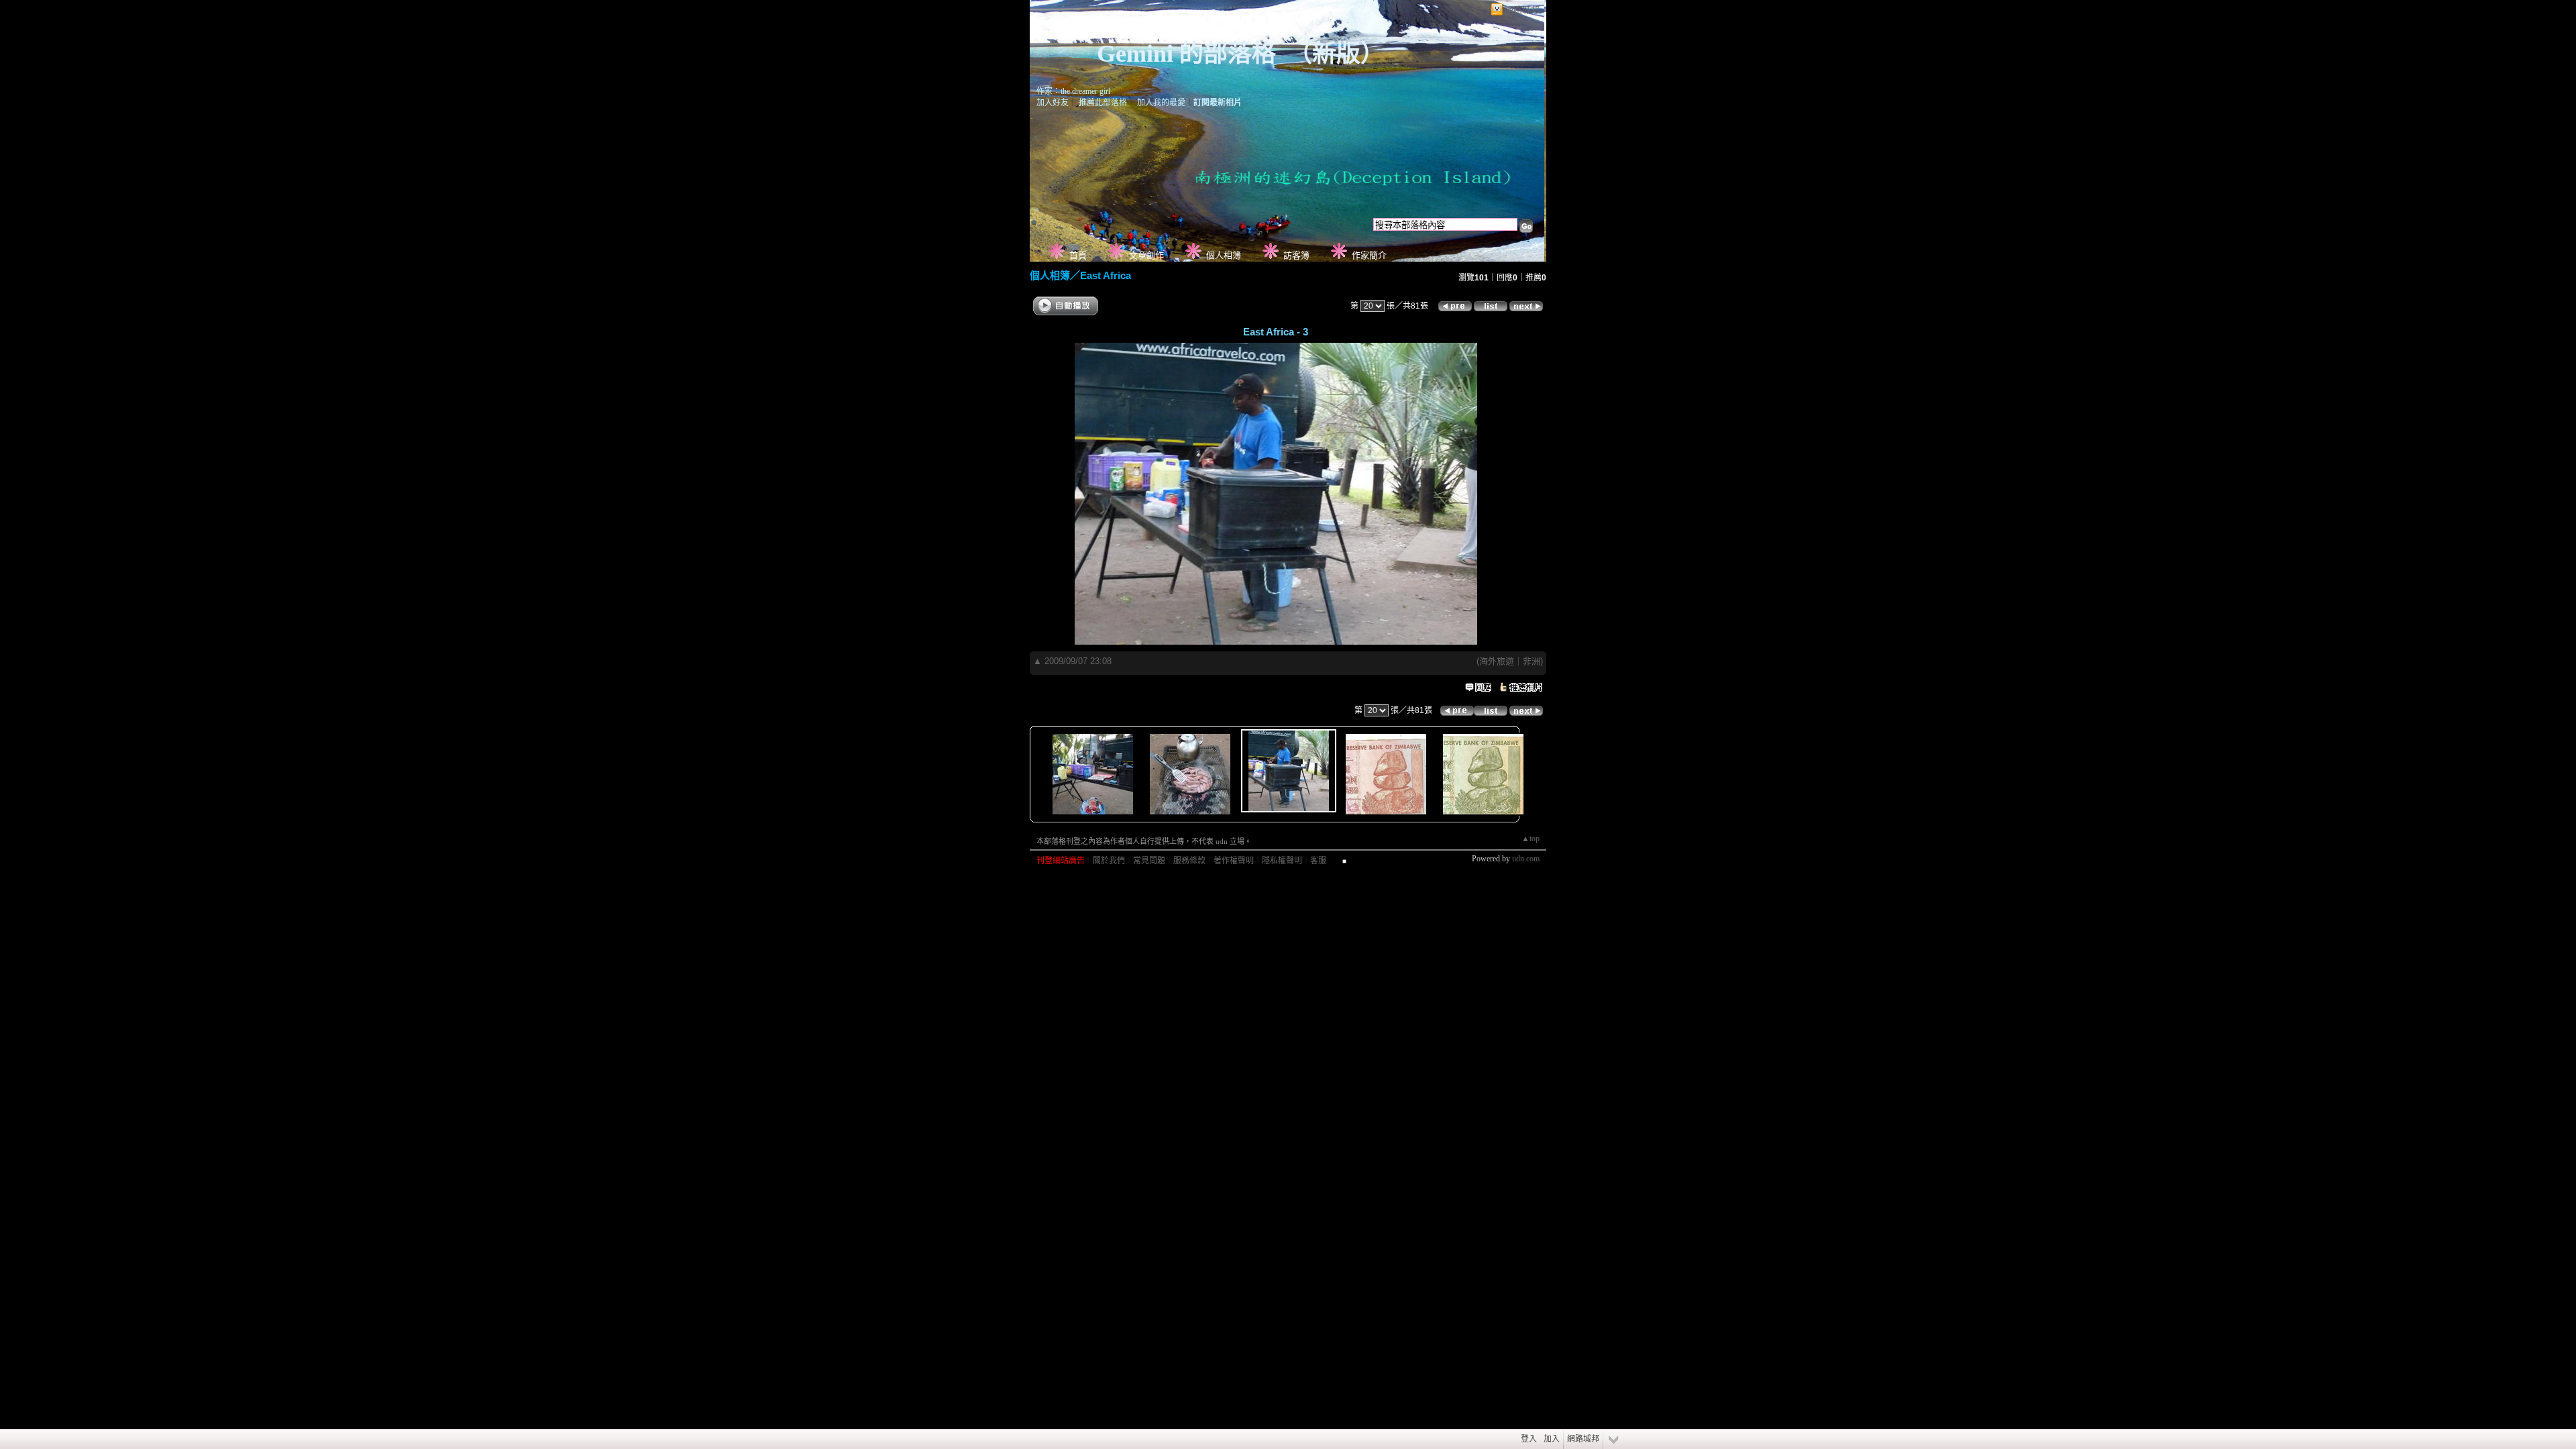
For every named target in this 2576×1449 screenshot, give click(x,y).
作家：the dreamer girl (1073, 91)
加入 (1552, 1439)
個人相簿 (1224, 255)
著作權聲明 (1234, 861)
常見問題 (1149, 861)
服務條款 (1189, 861)
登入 (1529, 1439)
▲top (1531, 839)
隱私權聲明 (1282, 861)
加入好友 (1053, 103)
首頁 (1078, 255)
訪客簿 (1296, 255)
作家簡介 (1369, 255)
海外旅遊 (1497, 661)
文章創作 (1146, 255)
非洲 (1532, 661)
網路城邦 (1522, 10)
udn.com (1526, 859)
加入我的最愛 (1161, 103)
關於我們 (1109, 861)
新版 (1336, 54)
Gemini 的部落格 (1186, 54)
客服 (1318, 861)
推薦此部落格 (1103, 103)
